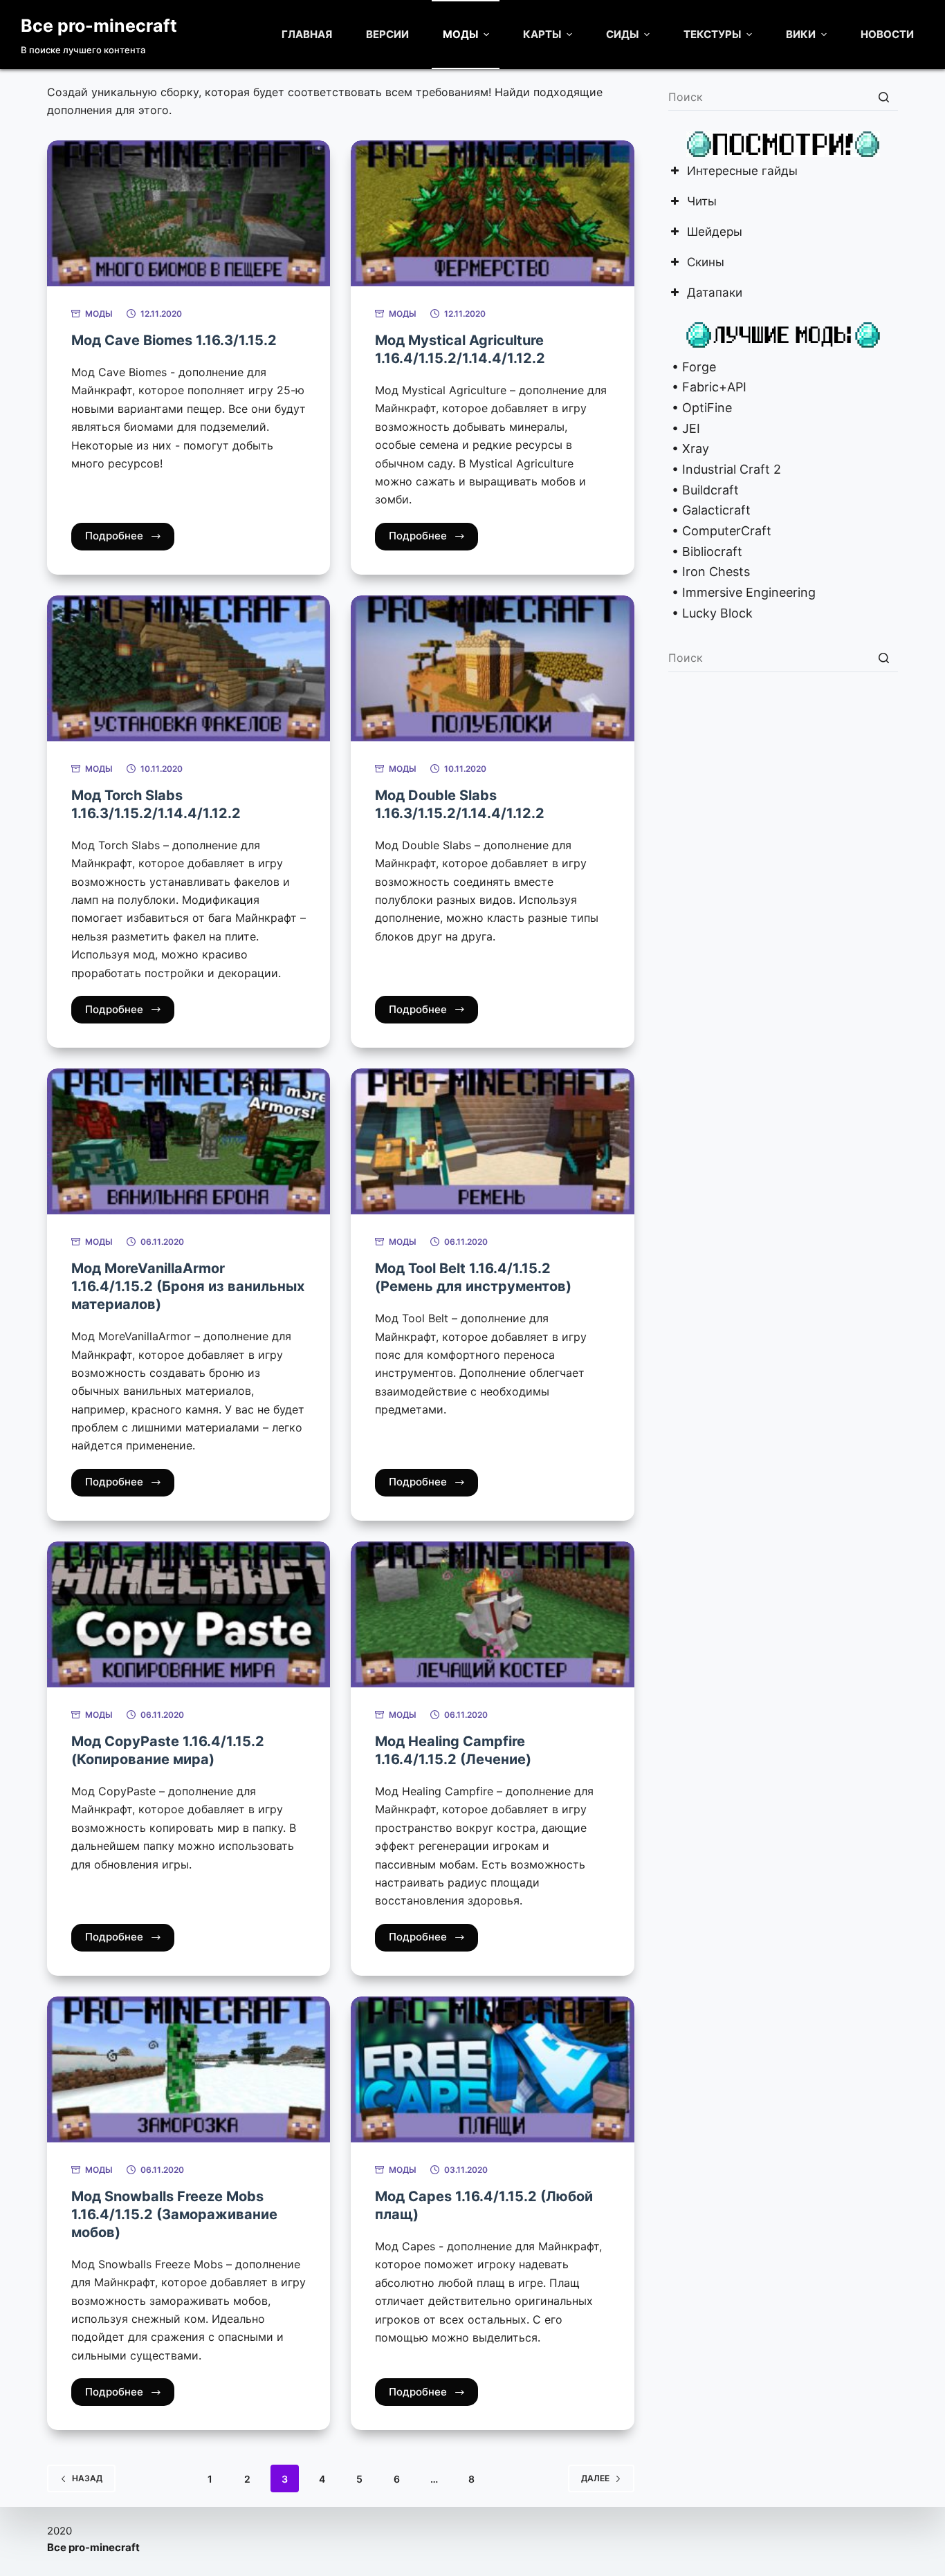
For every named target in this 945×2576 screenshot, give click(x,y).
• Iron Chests (709, 572)
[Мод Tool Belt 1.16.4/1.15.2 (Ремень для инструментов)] (492, 1141)
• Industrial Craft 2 (725, 469)
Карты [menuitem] (542, 34)
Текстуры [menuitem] (712, 34)
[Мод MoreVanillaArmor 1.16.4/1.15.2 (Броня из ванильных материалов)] (189, 1141)
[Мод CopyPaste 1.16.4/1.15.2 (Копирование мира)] (189, 1614)
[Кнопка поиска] (884, 97)
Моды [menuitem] (460, 34)
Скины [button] (706, 263)
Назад (87, 2478)
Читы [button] (702, 202)
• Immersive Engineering (742, 592)
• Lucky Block (710, 613)
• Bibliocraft (705, 552)
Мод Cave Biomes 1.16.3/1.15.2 (174, 340)
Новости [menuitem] (887, 34)
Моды (99, 314)
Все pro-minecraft (99, 26)
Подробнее (114, 536)
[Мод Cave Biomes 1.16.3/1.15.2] (189, 213)
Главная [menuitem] (307, 34)
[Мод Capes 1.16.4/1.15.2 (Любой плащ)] (492, 2069)
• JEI (684, 428)
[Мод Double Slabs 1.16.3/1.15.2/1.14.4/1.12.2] (492, 668)
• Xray (689, 448)
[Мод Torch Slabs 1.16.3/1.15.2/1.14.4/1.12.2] (189, 668)
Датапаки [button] (715, 294)
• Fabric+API (707, 387)
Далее (595, 2478)
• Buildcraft (704, 490)
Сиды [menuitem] (622, 34)
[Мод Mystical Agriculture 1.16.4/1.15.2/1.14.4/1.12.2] (492, 213)
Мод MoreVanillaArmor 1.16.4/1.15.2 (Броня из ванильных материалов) (188, 1286)
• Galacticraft (709, 510)
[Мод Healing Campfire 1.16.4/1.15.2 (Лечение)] (492, 1614)
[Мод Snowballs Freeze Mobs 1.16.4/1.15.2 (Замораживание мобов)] (189, 2069)
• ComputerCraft (720, 531)
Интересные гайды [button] (742, 172)
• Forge (692, 367)
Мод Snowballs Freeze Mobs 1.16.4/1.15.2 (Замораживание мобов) (174, 2214)
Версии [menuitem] (387, 34)
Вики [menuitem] (801, 34)
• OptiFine (700, 408)
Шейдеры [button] (715, 233)
